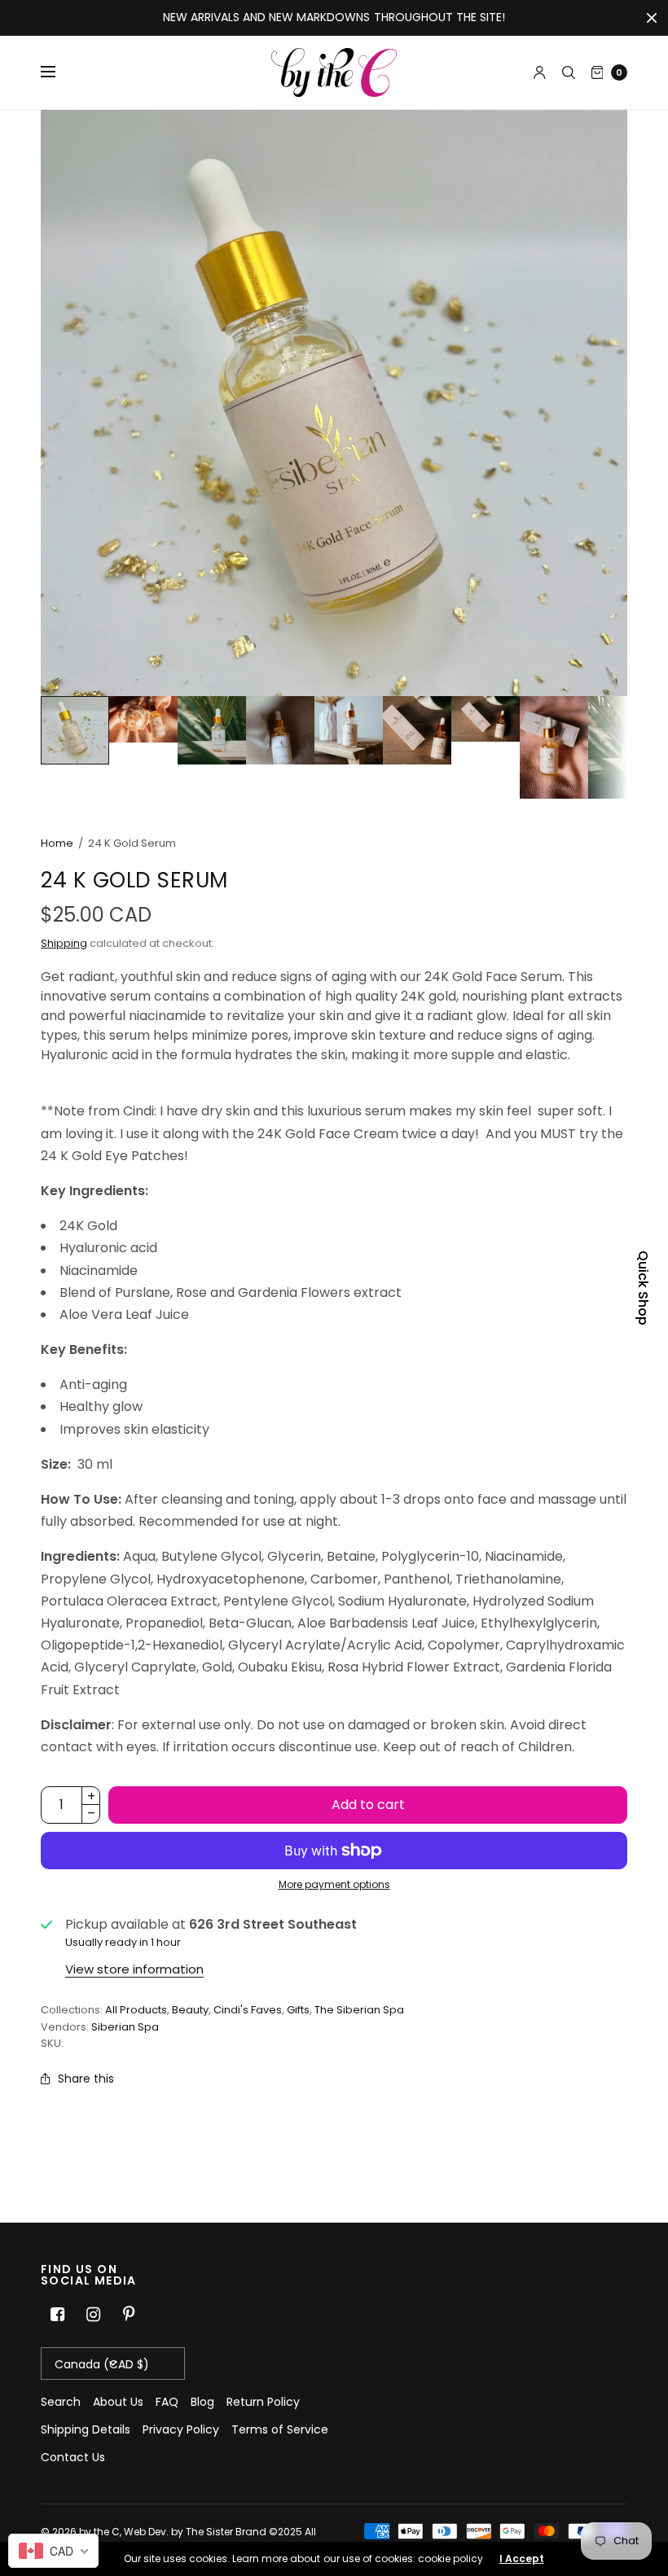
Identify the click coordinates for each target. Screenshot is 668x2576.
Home (57, 843)
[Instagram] (93, 2315)
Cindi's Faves (248, 2010)
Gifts (298, 2010)
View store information (134, 1969)
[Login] (540, 72)
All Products (136, 2010)
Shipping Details (86, 2429)
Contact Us (73, 2457)
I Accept (522, 2559)
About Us (118, 2402)
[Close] (652, 18)
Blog (202, 2402)
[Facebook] (57, 2315)
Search (61, 2402)
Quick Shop (643, 1288)
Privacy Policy (181, 2429)
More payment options (334, 1884)
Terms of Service (280, 2429)
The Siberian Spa (359, 2010)
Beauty (190, 2010)
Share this (86, 2079)
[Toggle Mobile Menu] (59, 72)
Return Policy (263, 2402)
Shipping (64, 943)
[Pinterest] (129, 2315)
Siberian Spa (125, 2027)
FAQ (167, 2402)
